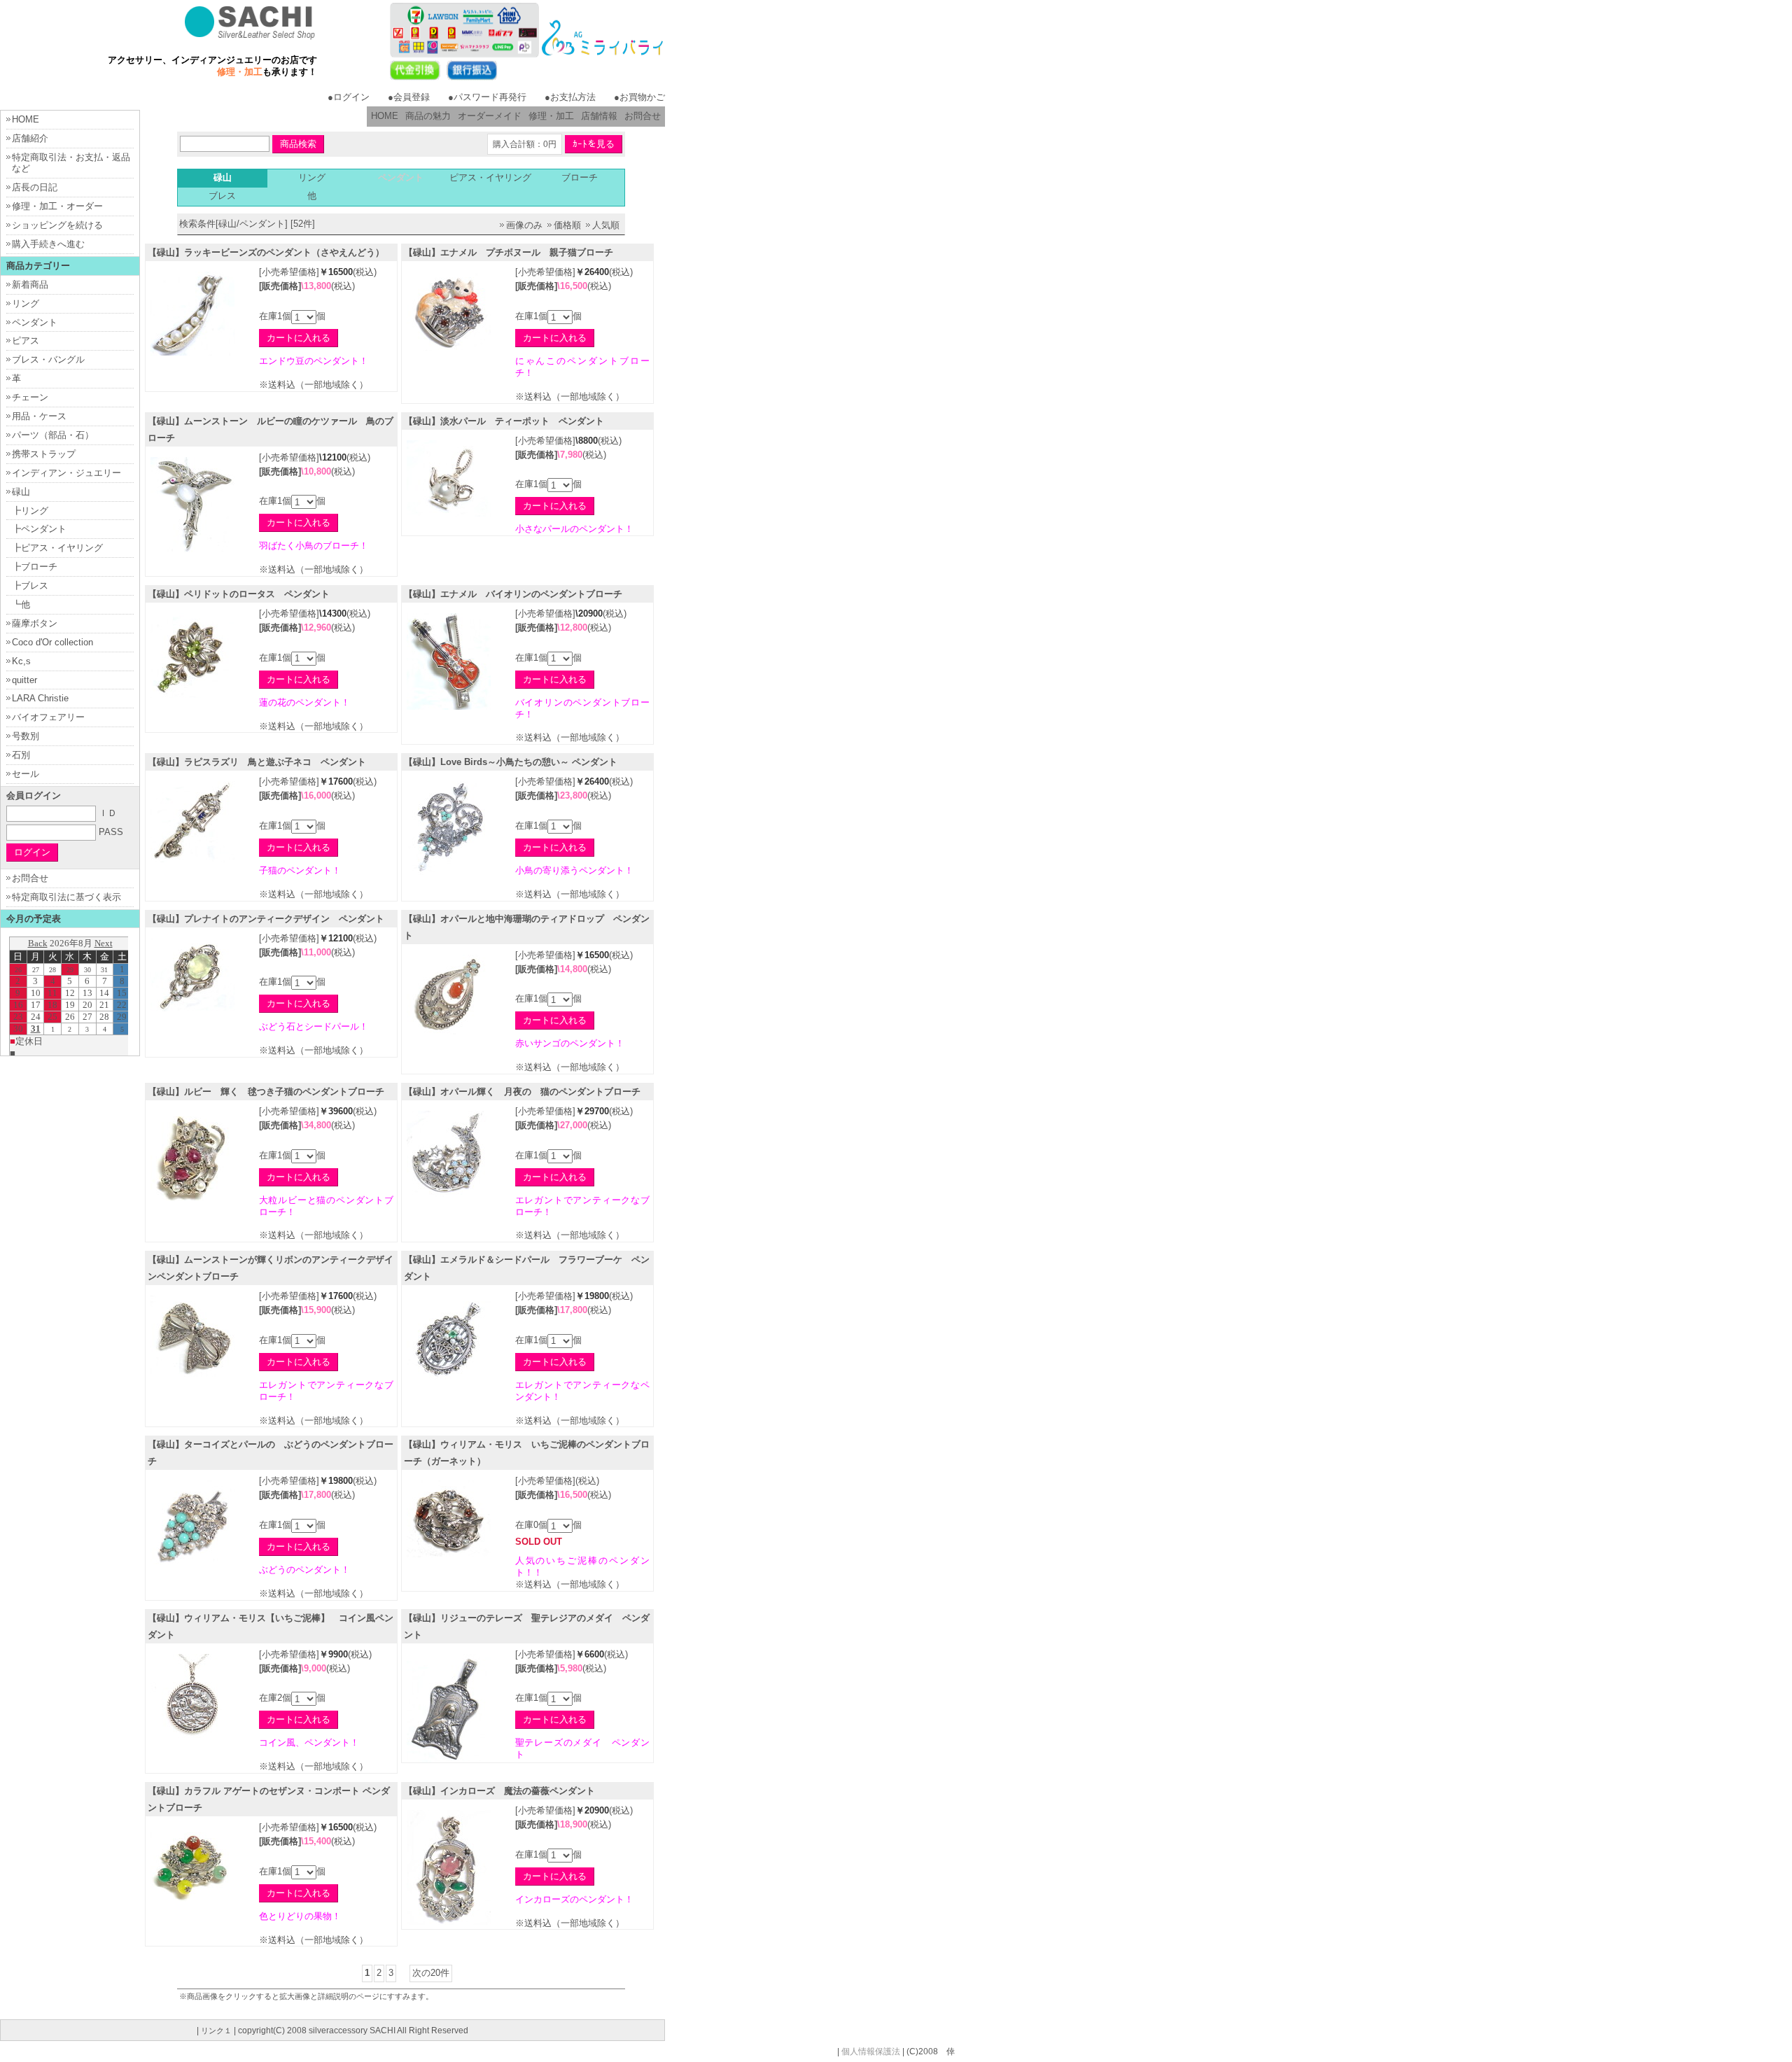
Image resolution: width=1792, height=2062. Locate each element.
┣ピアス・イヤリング (57, 548)
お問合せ (643, 116)
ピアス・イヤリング (490, 177)
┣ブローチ (35, 567)
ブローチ (580, 177)
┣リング (30, 511)
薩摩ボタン (35, 623)
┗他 (21, 604)
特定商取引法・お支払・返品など (71, 163)
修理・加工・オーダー (57, 206)
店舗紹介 (30, 138)
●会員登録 (409, 97)
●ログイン (349, 97)
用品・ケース (39, 416)
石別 (21, 755)
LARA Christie (40, 698)
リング (312, 177)
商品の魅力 (428, 116)
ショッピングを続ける (57, 225)
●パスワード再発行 (487, 97)
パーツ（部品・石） (53, 435)
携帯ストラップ (44, 454)
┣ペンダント (39, 529)
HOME (385, 116)
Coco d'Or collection (52, 642)
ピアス (26, 341)
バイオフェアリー (48, 717)
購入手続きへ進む (48, 244)
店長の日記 (35, 187)
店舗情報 (599, 116)
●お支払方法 (570, 97)
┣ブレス (30, 585)
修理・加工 (551, 116)
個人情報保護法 (871, 2051)
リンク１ (216, 2031)
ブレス (222, 196)
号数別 (26, 736)
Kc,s (21, 661)
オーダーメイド (490, 116)
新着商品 (30, 285)
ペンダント (35, 322)
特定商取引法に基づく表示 (66, 897)
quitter (24, 680)
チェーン (30, 397)
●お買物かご (639, 97)
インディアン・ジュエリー (66, 473)
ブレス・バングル (48, 359)
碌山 (21, 492)
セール (26, 774)
